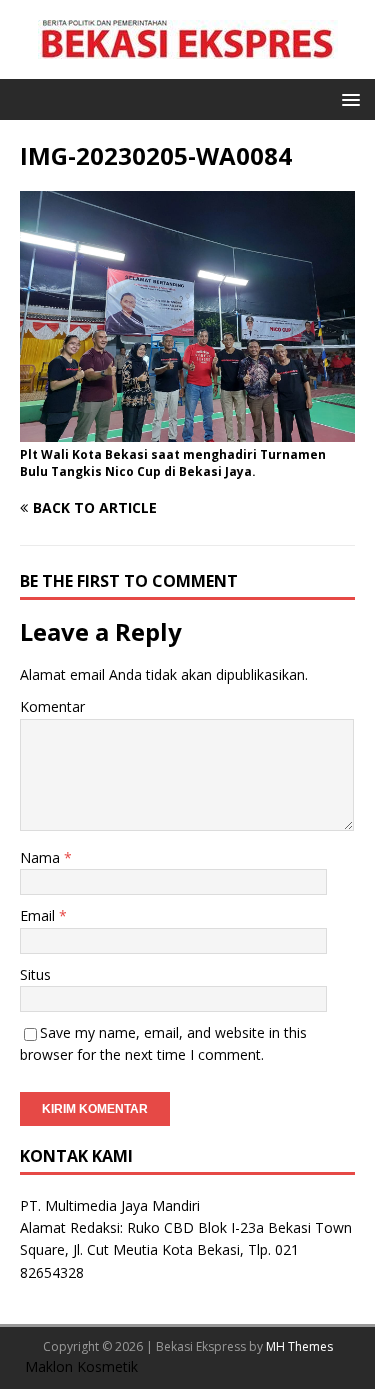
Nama (42, 857)
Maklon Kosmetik (81, 1366)
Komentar (52, 706)
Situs (35, 974)
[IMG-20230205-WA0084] (187, 430)
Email (39, 915)
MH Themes (299, 1346)
